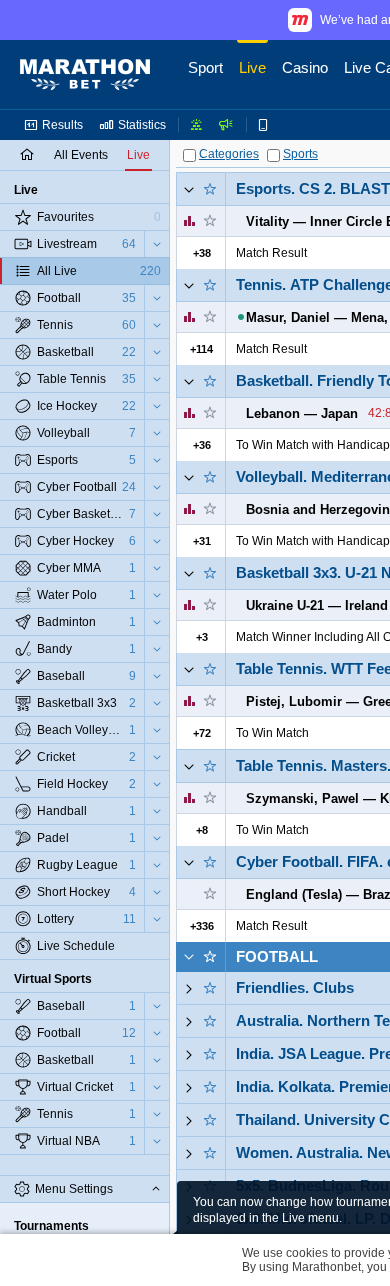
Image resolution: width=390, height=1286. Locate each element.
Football (277, 956)
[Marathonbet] (85, 75)
